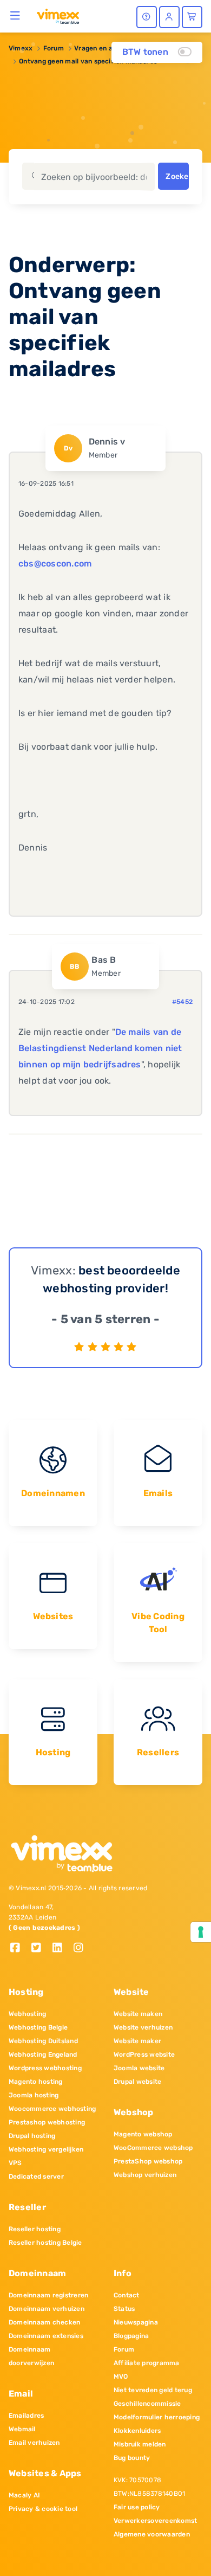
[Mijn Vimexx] (169, 17)
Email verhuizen (34, 2443)
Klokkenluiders (137, 2431)
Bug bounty (132, 2458)
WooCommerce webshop (153, 2148)
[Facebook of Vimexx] (19, 1949)
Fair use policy (137, 2507)
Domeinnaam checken (44, 2322)
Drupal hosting (32, 2136)
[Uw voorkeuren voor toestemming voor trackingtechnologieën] (201, 1932)
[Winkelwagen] (192, 17)
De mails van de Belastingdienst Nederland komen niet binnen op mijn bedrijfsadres (100, 1048)
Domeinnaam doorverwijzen (31, 2356)
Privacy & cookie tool (43, 2509)
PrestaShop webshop (148, 2161)
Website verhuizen (143, 2027)
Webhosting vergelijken (46, 2149)
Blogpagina (131, 2336)
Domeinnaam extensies (46, 2336)
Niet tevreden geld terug (153, 2390)
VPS (15, 2163)
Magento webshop (143, 2134)
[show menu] (15, 15)
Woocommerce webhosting (52, 2109)
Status (124, 2309)
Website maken (138, 2014)
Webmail (22, 2429)
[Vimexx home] (58, 16)
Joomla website (139, 2068)
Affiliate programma (147, 2363)
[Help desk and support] (147, 17)
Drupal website (137, 2082)
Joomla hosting (34, 2095)
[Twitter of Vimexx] (40, 1949)
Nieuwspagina (136, 2322)
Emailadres (26, 2416)
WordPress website (144, 2055)
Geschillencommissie (147, 2404)
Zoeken (177, 176)
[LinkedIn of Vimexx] (61, 1949)
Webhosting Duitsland (43, 2041)
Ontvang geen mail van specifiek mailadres (88, 61)
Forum (54, 48)
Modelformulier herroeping (157, 2417)
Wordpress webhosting (45, 2068)
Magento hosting (36, 2082)
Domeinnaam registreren (48, 2295)
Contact (127, 2295)
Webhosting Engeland (43, 2055)
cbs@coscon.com (55, 563)
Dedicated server (36, 2176)
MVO (121, 2377)
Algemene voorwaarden (152, 2534)
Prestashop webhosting (47, 2122)
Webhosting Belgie (38, 2027)
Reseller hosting (35, 2229)
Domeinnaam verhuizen (47, 2309)
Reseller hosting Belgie (45, 2243)
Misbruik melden (140, 2444)
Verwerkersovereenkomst (155, 2521)
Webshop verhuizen (145, 2175)
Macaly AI (24, 2495)
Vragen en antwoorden (111, 48)
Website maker (137, 2041)
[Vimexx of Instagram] (81, 1949)
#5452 (182, 1002)
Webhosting (27, 2014)
